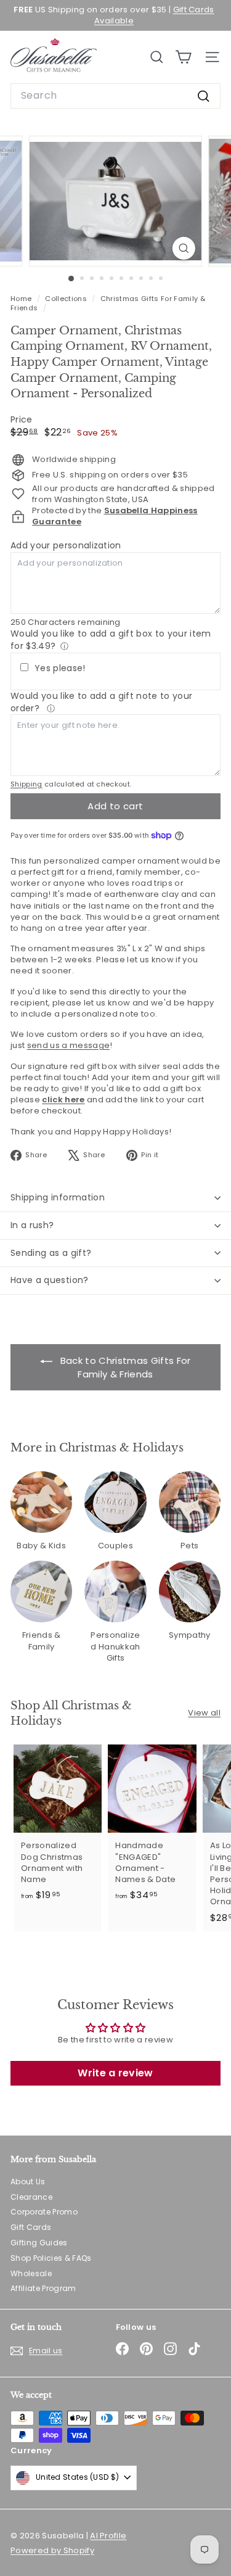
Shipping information (58, 1197)
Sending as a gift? (51, 1253)
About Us (28, 2182)
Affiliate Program (43, 2288)
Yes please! (60, 668)
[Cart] (183, 57)
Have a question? (50, 1280)
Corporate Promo (44, 2212)
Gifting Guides (39, 2243)
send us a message (69, 1045)
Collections (67, 299)
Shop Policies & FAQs (51, 2258)
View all (204, 1713)
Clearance (31, 2197)
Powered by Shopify (52, 2550)
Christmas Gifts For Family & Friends (108, 303)
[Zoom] (184, 248)
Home (22, 299)
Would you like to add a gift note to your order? (101, 702)
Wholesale (31, 2273)
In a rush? (32, 1225)
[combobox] (115, 96)
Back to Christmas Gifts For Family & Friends (124, 1367)
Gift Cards (31, 2227)
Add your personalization (66, 545)
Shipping (26, 784)
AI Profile (108, 2536)
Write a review (115, 2073)
